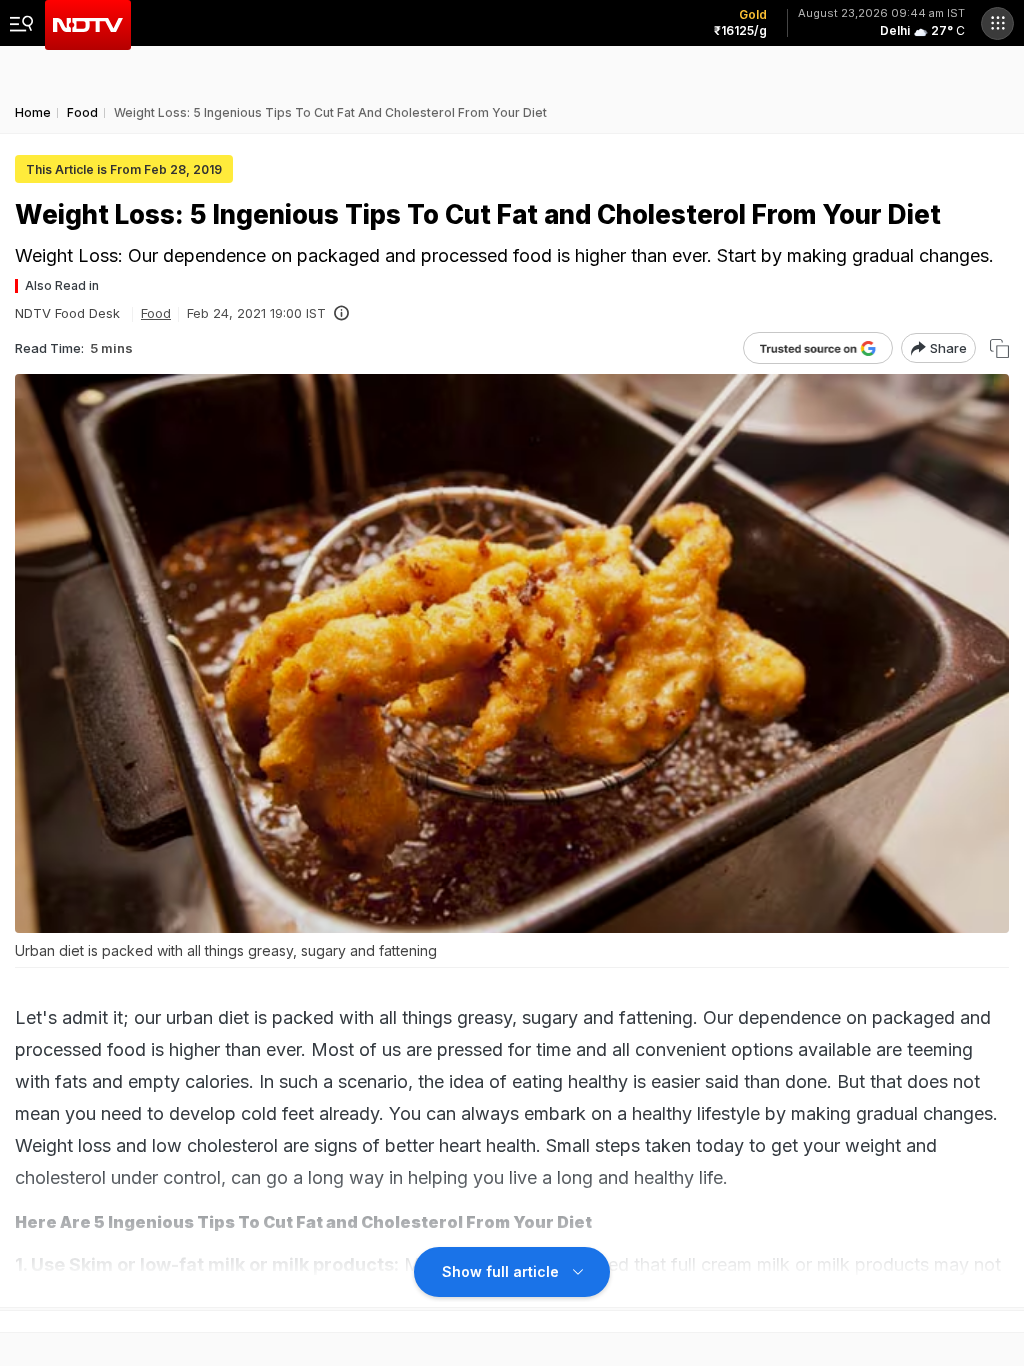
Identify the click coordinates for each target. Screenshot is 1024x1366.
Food (156, 313)
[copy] (999, 348)
